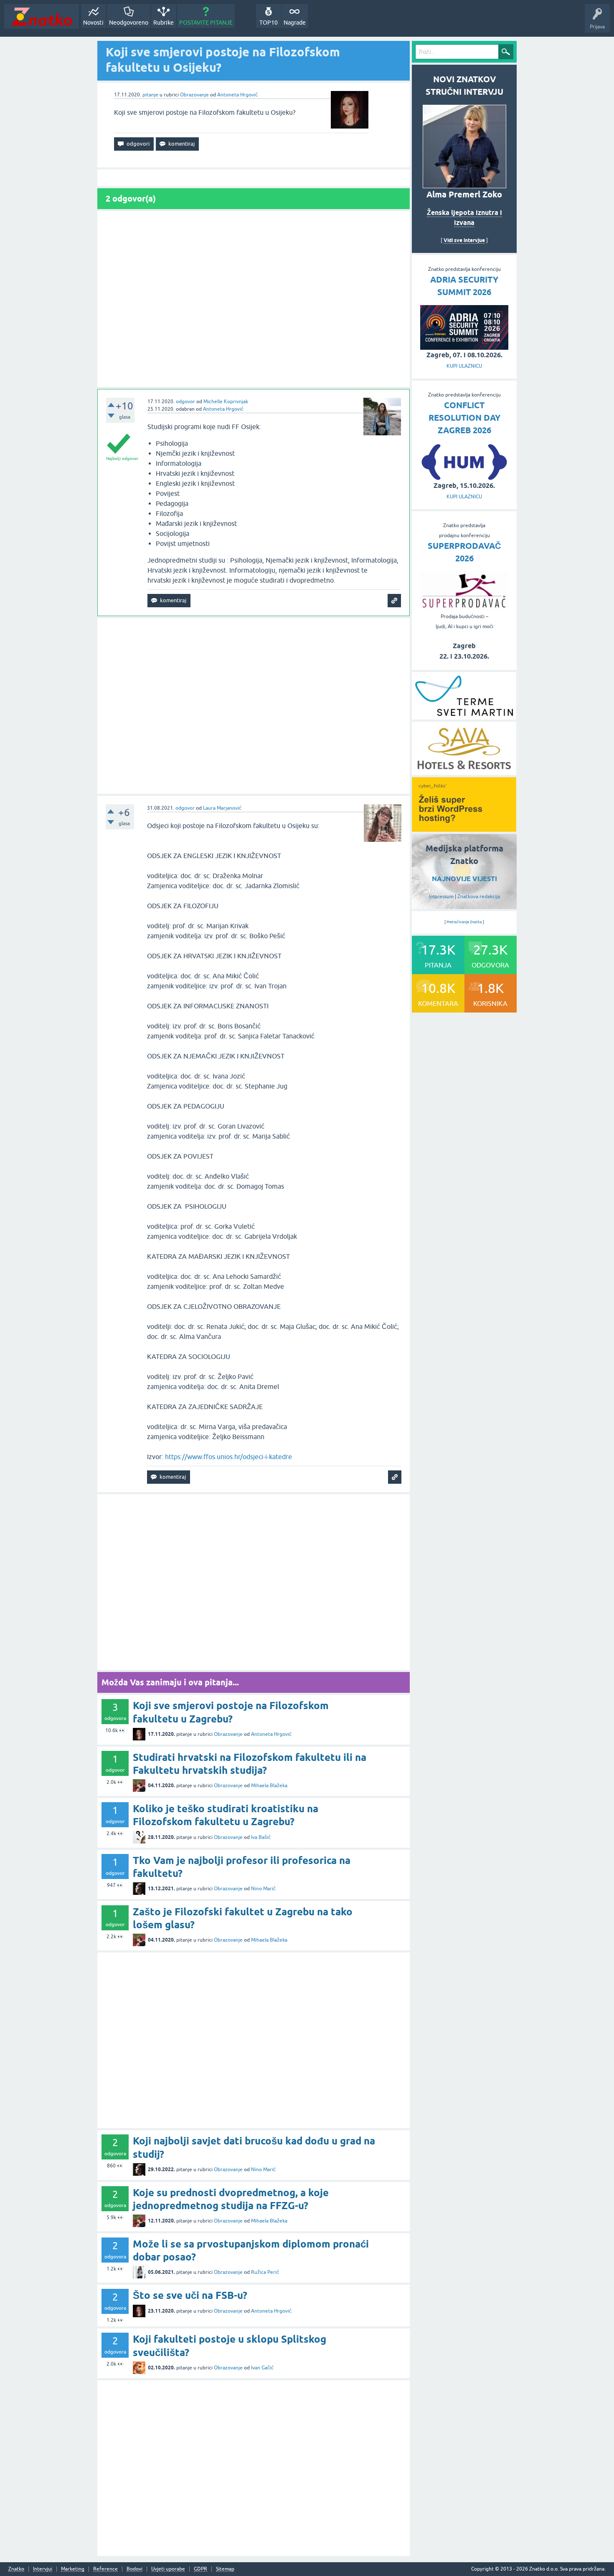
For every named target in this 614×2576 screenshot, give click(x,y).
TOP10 (269, 23)
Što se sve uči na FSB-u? (190, 2295)
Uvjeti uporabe (168, 2569)
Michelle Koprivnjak (226, 402)
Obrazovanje (194, 95)
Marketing (73, 2569)
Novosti (93, 23)
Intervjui (43, 2569)
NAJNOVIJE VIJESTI (464, 879)
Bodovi (134, 2569)
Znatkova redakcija (479, 897)
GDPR (200, 2569)
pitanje (150, 95)
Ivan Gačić (262, 2368)
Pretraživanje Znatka (464, 922)
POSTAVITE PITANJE (206, 23)
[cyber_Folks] (464, 829)
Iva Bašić (261, 1837)
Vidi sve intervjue (464, 240)
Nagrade (295, 23)
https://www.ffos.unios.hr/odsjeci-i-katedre (228, 1457)
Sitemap (225, 2569)
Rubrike (164, 23)
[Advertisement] (254, 299)
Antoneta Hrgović (237, 95)
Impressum (441, 897)
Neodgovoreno (129, 23)
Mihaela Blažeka (269, 1786)
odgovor (185, 402)
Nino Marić (263, 1889)
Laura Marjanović (222, 808)
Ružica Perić (265, 2272)
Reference (105, 2569)
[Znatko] (42, 16)
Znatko (16, 2569)
